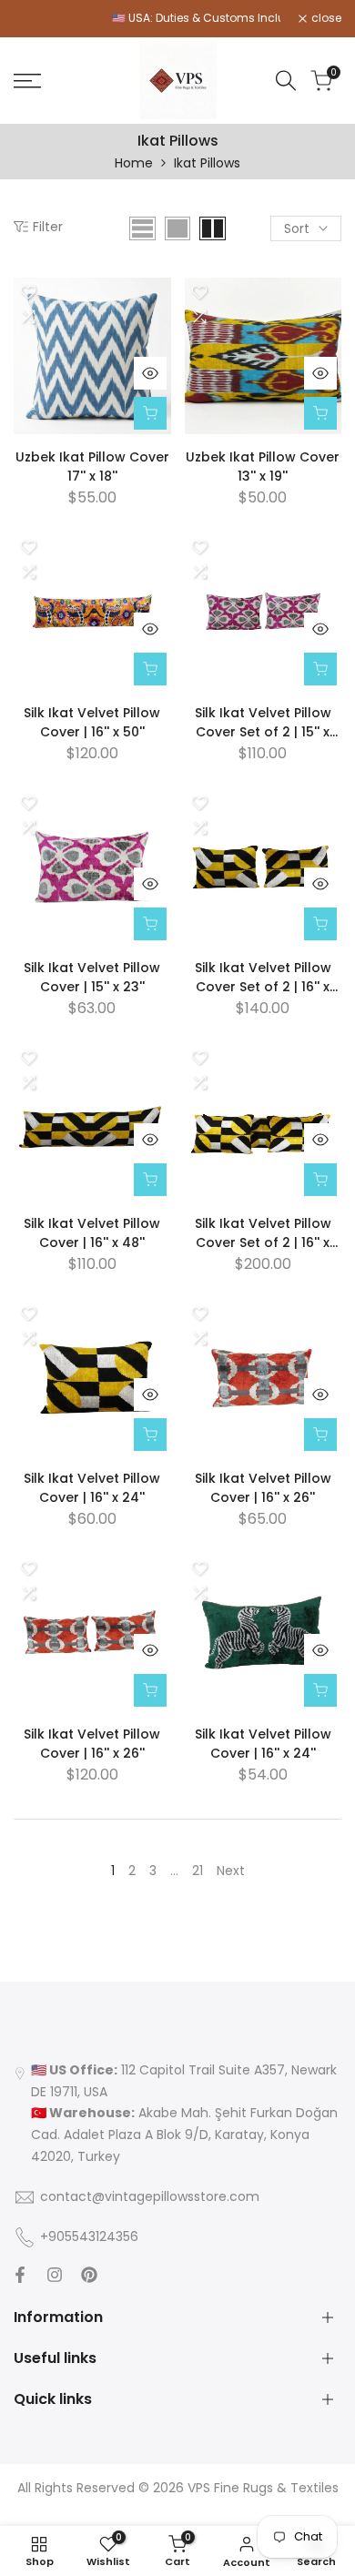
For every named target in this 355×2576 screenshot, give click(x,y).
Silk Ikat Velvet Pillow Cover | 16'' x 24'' (92, 1488)
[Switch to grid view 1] (177, 228)
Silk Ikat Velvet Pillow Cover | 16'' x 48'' (92, 1233)
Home (134, 163)
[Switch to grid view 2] (213, 228)
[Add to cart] (150, 413)
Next (231, 1871)
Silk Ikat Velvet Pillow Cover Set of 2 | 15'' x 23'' (263, 723)
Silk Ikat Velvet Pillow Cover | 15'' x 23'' (92, 977)
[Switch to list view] (142, 228)
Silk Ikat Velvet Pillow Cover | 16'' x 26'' (263, 1488)
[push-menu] (27, 81)
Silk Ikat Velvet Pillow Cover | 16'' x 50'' (92, 722)
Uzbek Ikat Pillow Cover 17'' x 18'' (92, 467)
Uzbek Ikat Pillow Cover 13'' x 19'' (263, 467)
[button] (28, 292)
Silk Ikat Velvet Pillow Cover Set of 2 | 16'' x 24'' (263, 978)
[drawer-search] (286, 81)
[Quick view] (150, 373)
